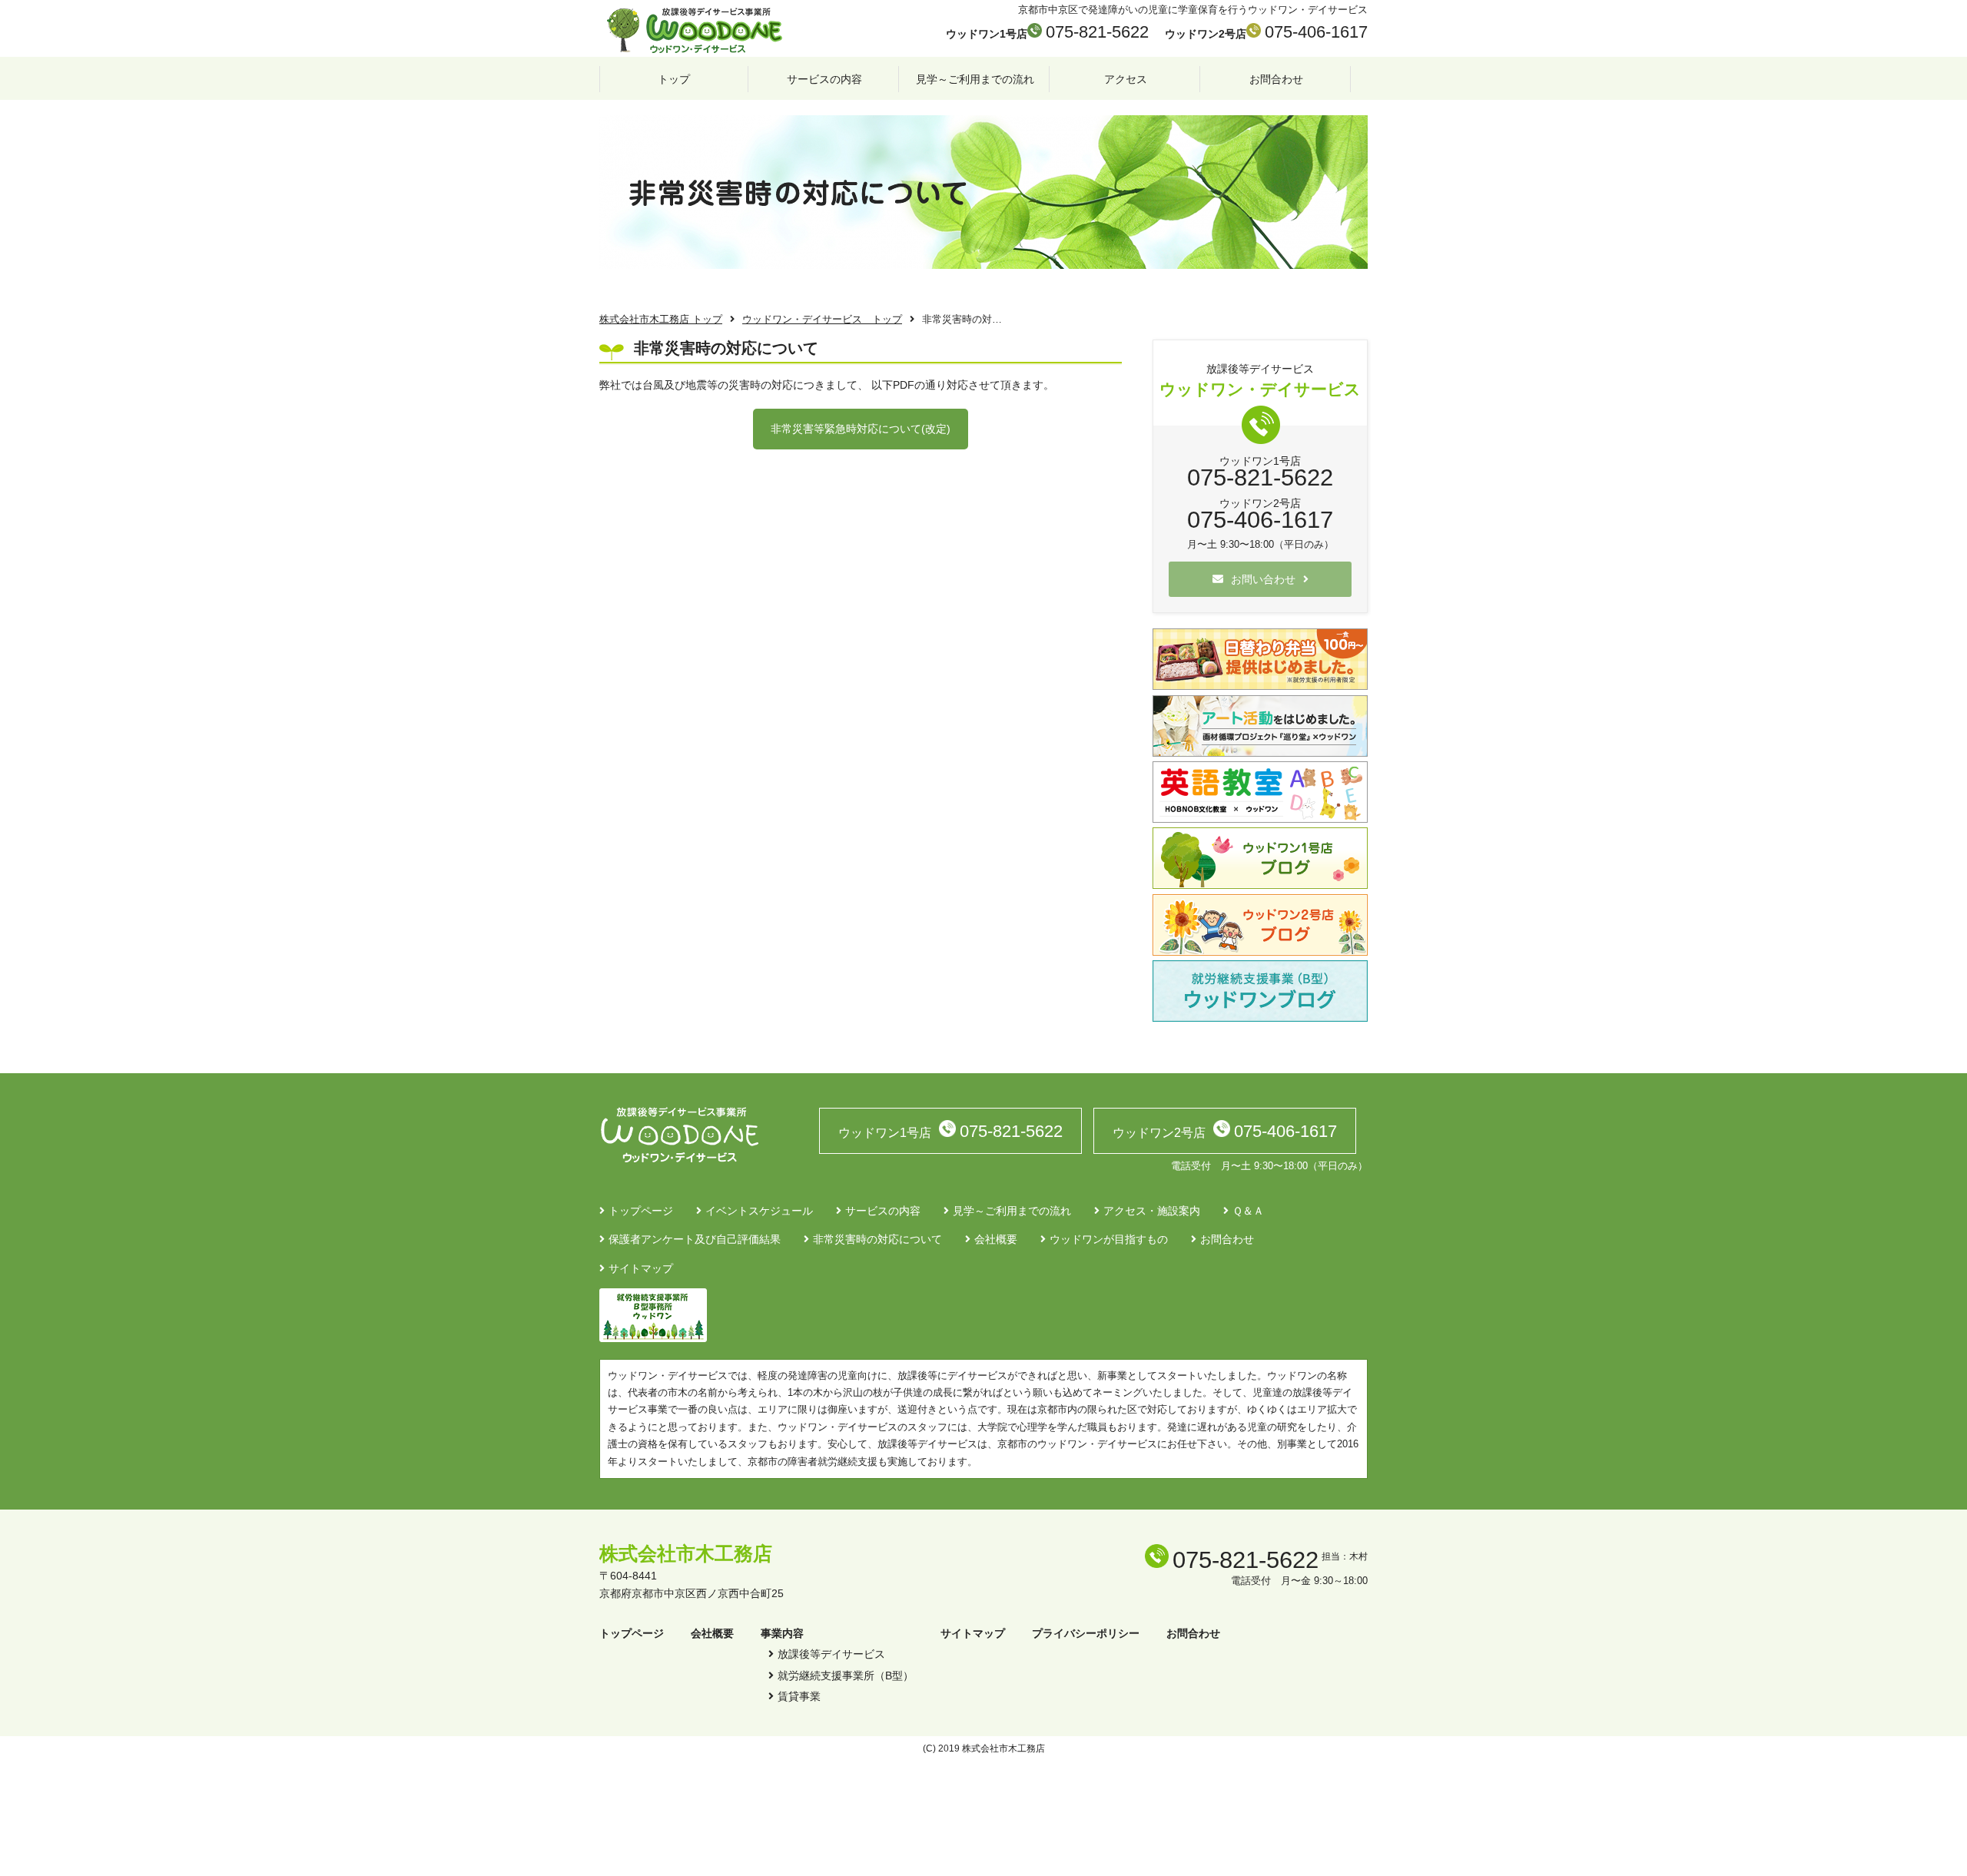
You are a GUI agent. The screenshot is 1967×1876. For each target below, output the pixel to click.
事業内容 (782, 1633)
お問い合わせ (1263, 579)
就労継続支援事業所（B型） (846, 1675)
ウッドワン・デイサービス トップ (822, 320)
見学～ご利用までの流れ (975, 79)
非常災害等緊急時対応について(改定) (861, 429)
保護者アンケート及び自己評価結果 (695, 1239)
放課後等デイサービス (831, 1654)
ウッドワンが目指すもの (1109, 1239)
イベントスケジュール (759, 1211)
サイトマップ (641, 1268)
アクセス (1126, 79)
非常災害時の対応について (877, 1239)
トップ (674, 79)
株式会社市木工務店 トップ (661, 320)
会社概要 (996, 1239)
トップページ (641, 1211)
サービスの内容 (824, 79)
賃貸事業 (799, 1696)
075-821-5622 (1097, 32)
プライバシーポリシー (1086, 1633)
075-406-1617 (1316, 32)
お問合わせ (1276, 79)
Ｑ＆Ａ (1248, 1211)
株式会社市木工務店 (686, 1553)
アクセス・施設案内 (1152, 1211)
